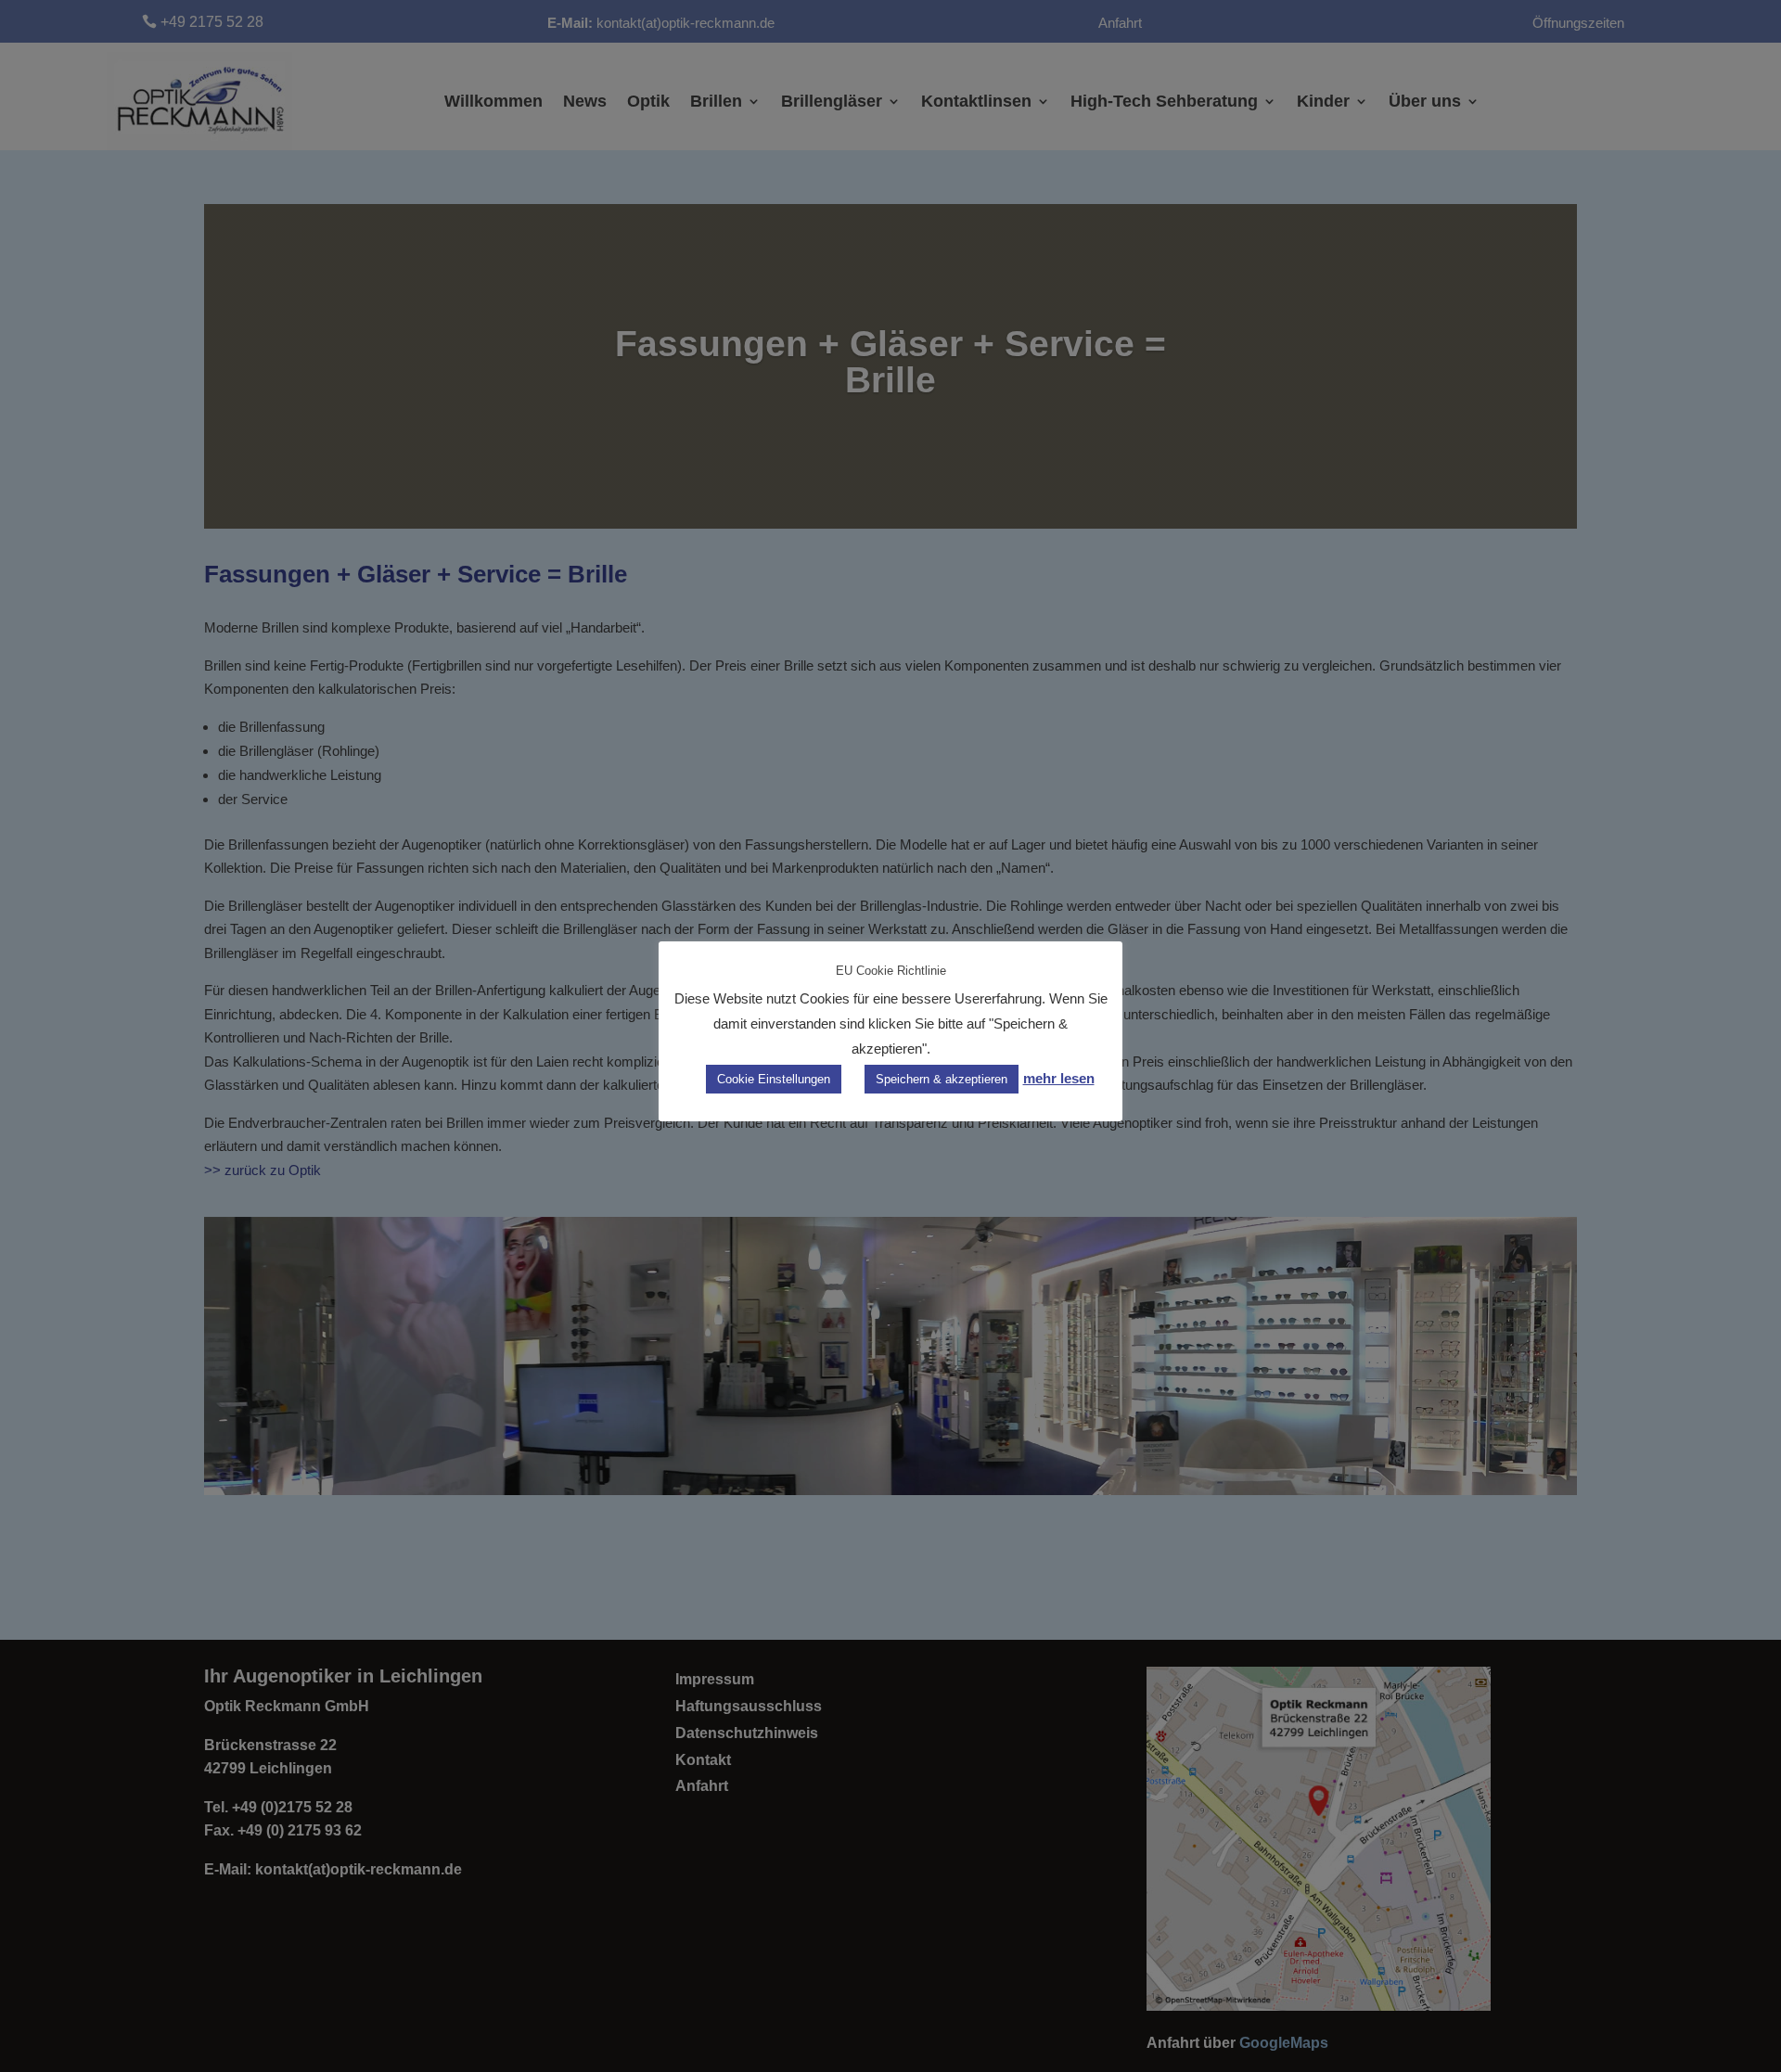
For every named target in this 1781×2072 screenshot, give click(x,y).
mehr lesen (1059, 1078)
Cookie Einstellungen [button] (774, 1079)
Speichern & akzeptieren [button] (942, 1079)
